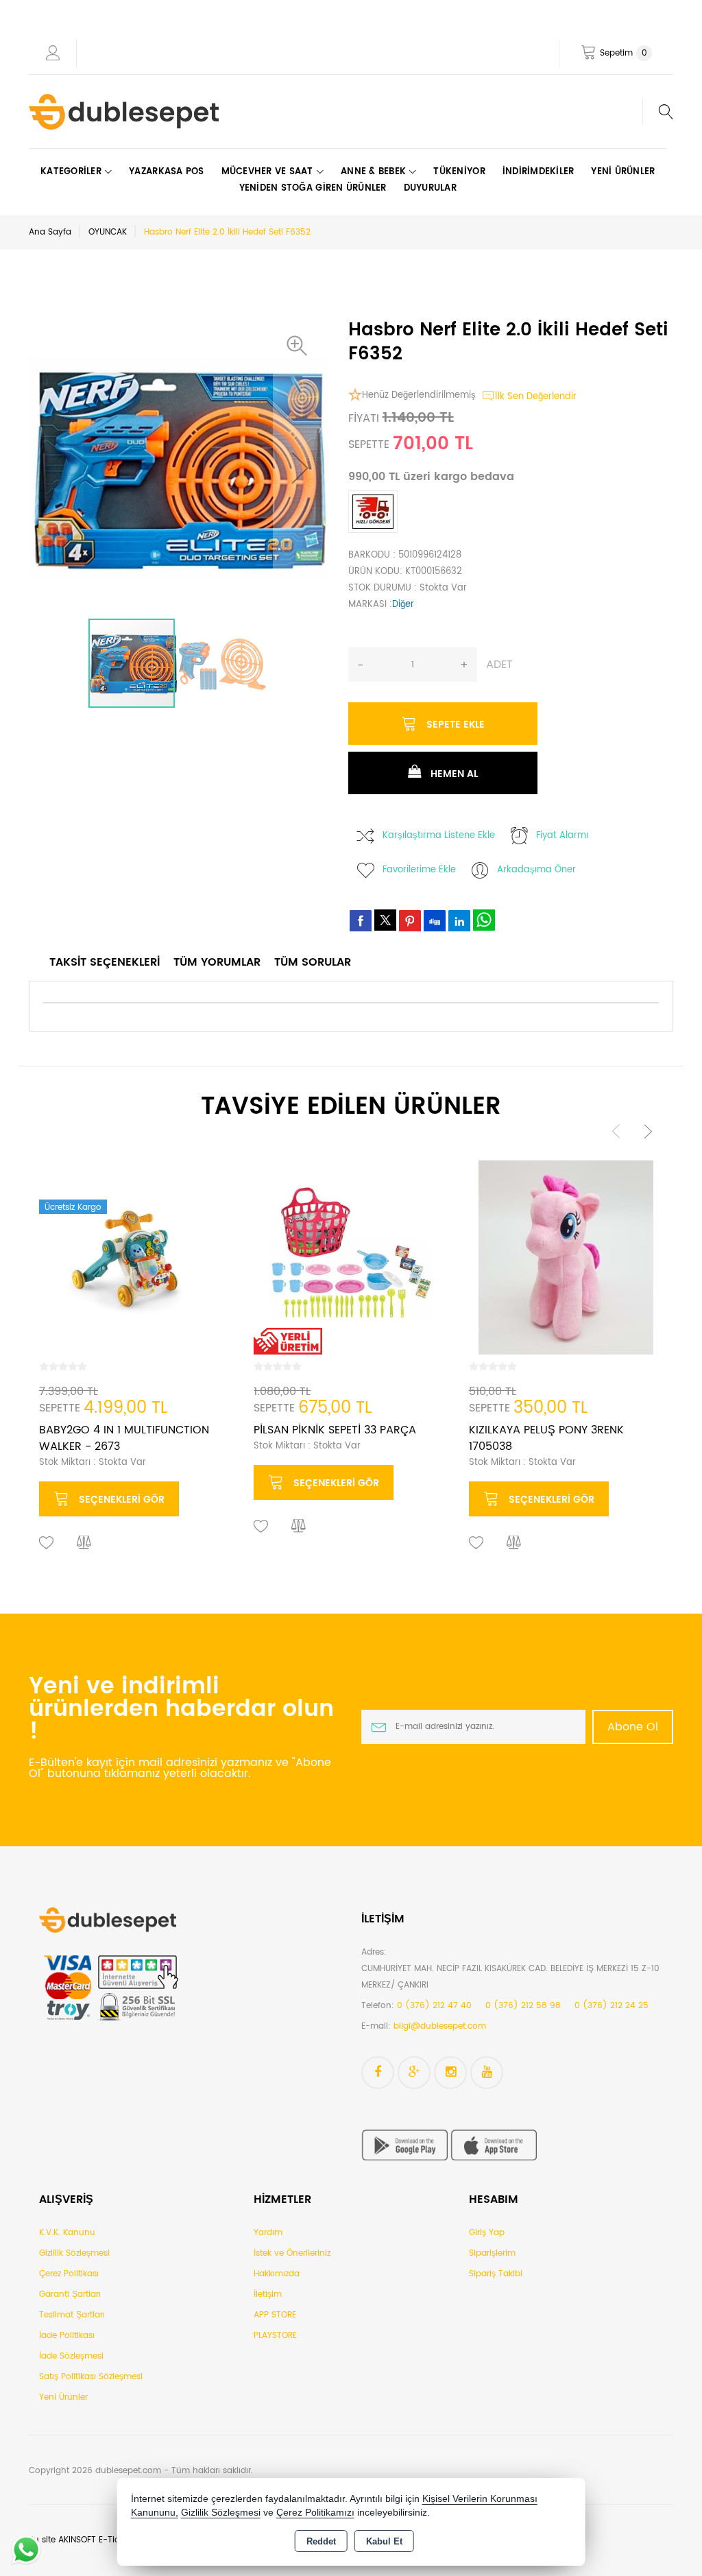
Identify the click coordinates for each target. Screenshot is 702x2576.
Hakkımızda (277, 2274)
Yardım (268, 2233)
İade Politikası (67, 2336)
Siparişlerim (492, 2253)
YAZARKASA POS (166, 172)
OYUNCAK (108, 232)
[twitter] (385, 920)
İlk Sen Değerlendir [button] (536, 397)
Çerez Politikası (69, 2274)
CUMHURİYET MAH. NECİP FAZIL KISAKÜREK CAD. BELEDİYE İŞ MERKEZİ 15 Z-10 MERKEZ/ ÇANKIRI (510, 1977)
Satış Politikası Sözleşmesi (91, 2377)
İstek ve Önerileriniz (292, 2253)
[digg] (435, 920)
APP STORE (275, 2315)
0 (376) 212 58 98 (523, 2006)
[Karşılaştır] (84, 1543)
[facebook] (361, 920)
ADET (499, 665)
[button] (300, 346)
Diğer (403, 605)
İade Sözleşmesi (71, 2356)
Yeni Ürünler (63, 2397)
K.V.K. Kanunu (67, 2233)
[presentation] (616, 1131)
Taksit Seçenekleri (105, 962)
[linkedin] (459, 920)
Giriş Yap (487, 2233)
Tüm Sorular (313, 962)
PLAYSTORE (275, 2336)
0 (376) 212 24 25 (612, 2006)
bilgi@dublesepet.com (440, 2026)
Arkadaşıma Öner (536, 870)
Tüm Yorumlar (217, 962)
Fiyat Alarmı (562, 836)
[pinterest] (410, 920)
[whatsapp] (484, 920)
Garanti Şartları (70, 2294)
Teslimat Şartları (72, 2315)
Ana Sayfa (50, 232)
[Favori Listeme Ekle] (47, 1543)
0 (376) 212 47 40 (434, 2006)
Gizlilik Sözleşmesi (74, 2253)
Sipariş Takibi (496, 2274)
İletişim (268, 2294)
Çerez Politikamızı (315, 2513)
